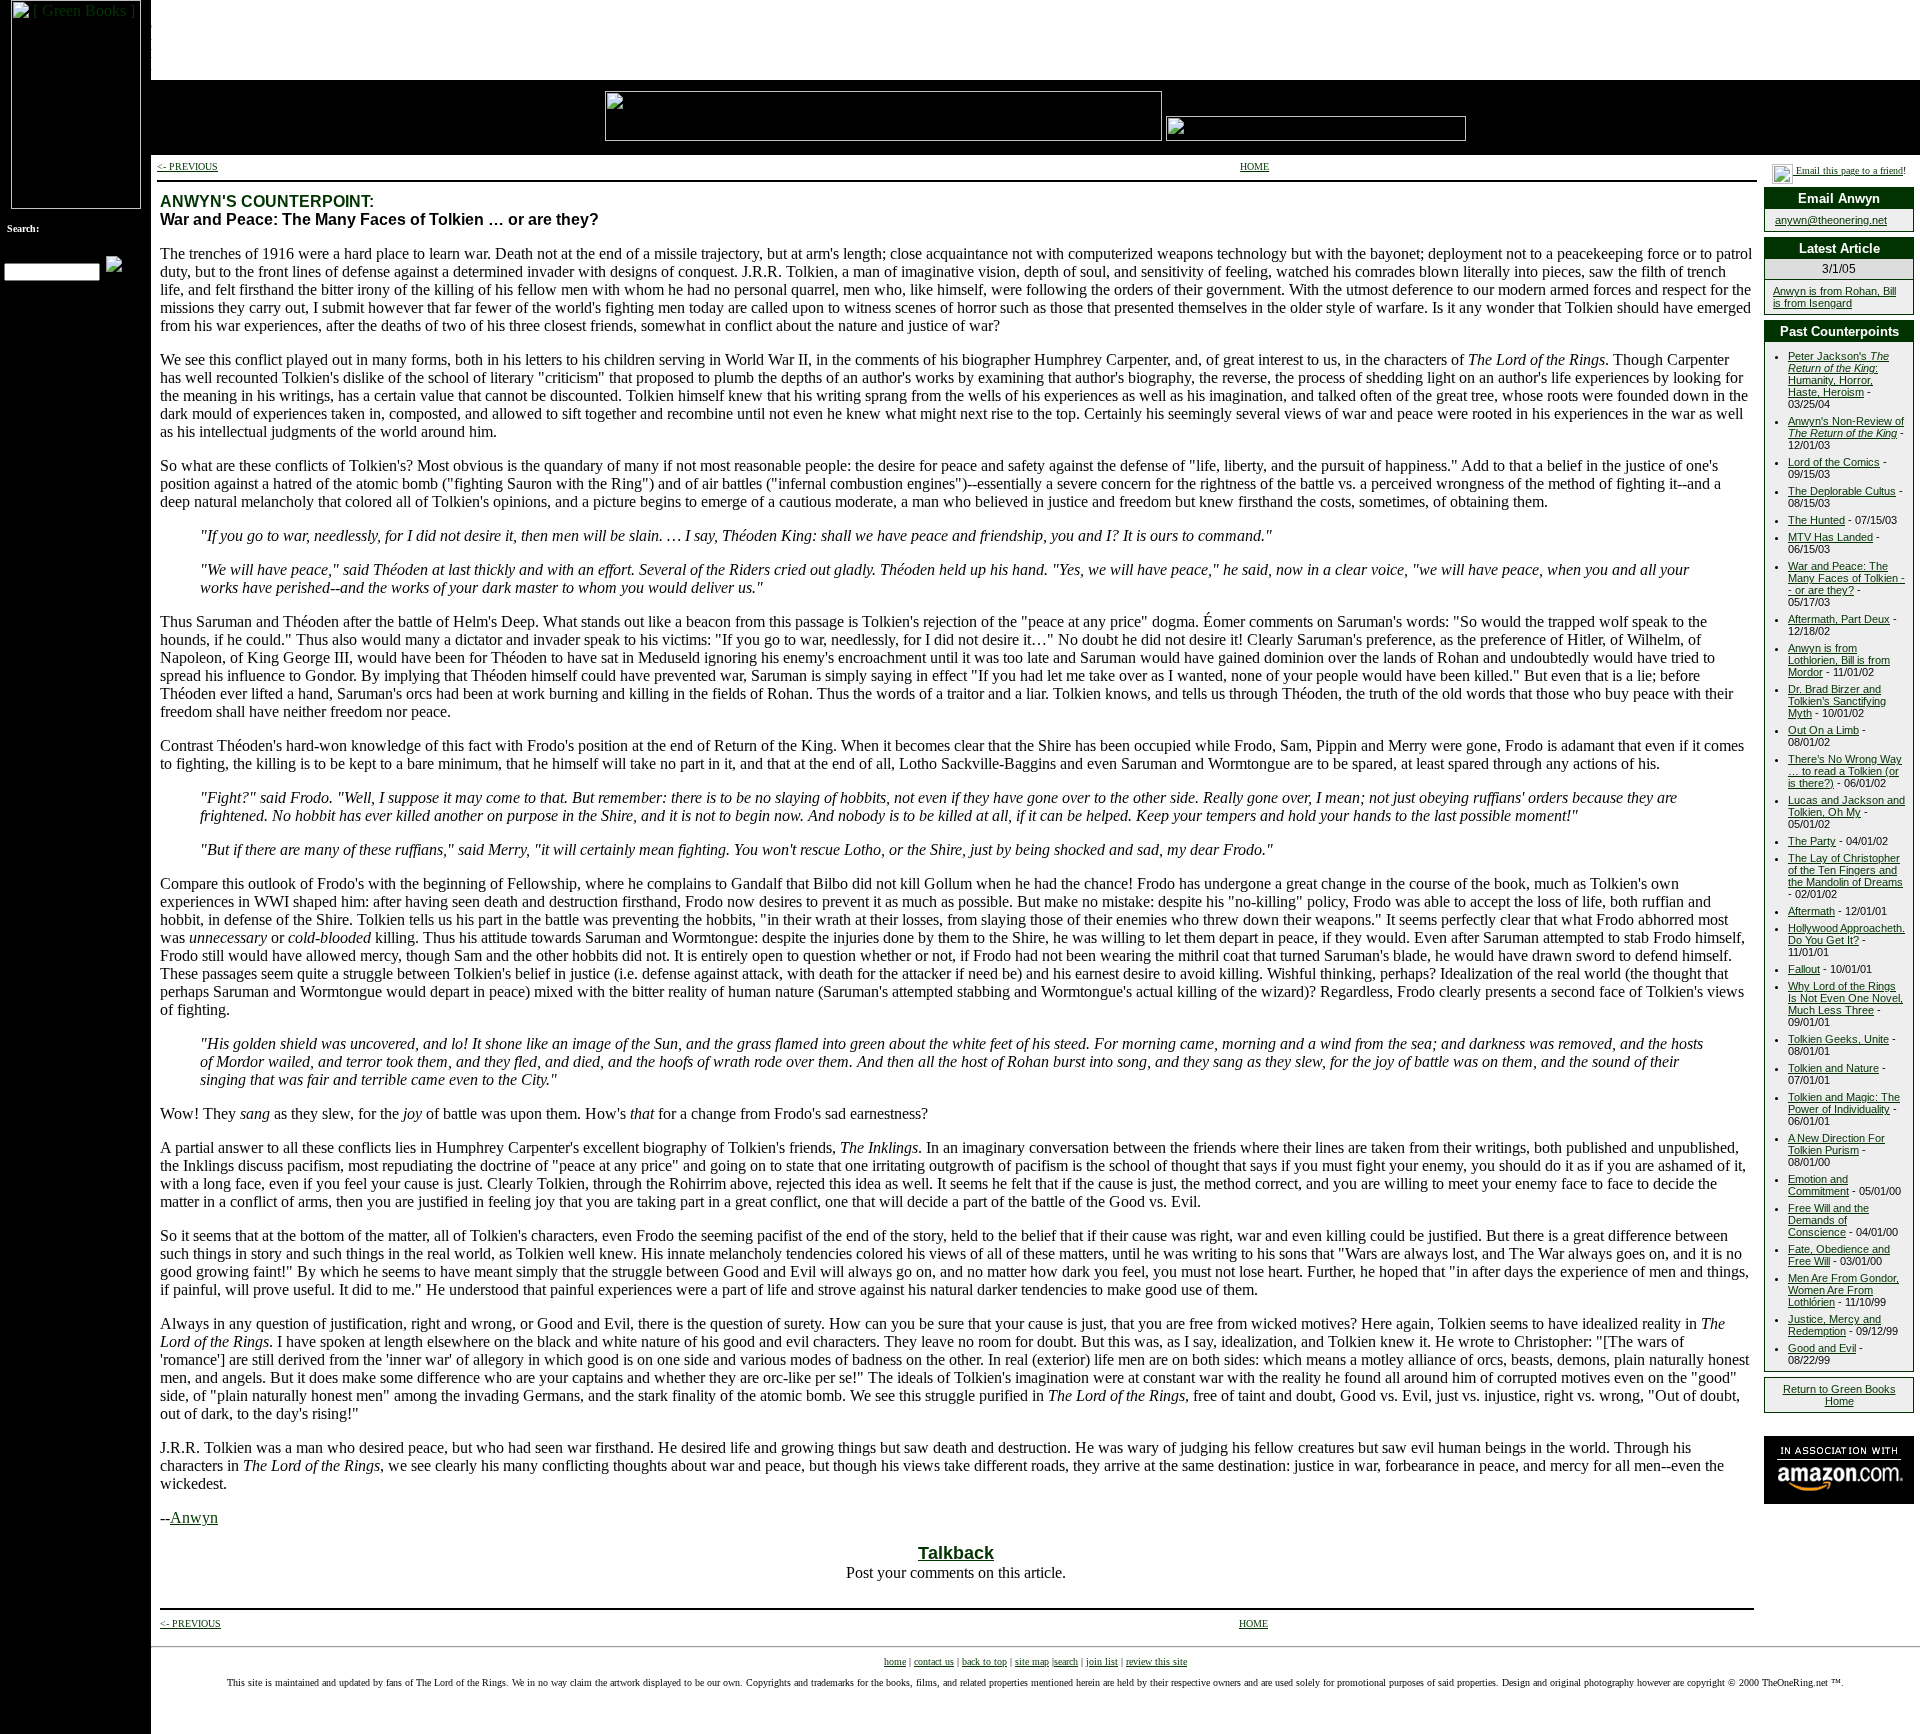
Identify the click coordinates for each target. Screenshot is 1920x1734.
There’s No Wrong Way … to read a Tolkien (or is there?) (1845, 771)
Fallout (1804, 969)
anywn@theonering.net (1831, 220)
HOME (1254, 166)
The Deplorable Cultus (1842, 491)
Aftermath (1811, 911)
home (895, 1661)
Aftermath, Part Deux (1839, 619)
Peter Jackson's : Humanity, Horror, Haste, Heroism (1838, 374)
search (1066, 1661)
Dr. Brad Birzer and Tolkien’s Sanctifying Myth (1837, 701)
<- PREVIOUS (187, 166)
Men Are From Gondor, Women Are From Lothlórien (1843, 1290)
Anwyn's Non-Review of (1846, 427)
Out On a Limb (1823, 730)
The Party (1812, 841)
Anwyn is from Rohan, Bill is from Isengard (1834, 297)
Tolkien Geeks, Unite (1838, 1039)
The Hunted (1816, 520)
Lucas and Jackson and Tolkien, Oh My (1846, 806)
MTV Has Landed (1830, 537)
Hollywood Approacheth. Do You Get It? (1846, 934)
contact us (934, 1661)
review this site (1156, 1661)
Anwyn (194, 1517)
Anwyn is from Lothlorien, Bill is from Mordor (1839, 660)
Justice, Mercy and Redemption (1834, 1325)
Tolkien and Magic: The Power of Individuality (1844, 1103)
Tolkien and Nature (1833, 1068)
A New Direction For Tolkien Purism (1836, 1144)
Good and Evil (1822, 1348)
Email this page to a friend (1848, 170)
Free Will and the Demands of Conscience (1828, 1220)
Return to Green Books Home (1839, 1395)
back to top (984, 1661)
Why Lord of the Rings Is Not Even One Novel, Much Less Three (1845, 998)
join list (1102, 1661)
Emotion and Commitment (1818, 1185)
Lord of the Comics (1834, 462)
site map (1032, 1661)
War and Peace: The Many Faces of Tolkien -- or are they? (1846, 578)
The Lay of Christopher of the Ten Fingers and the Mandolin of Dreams (1845, 870)
